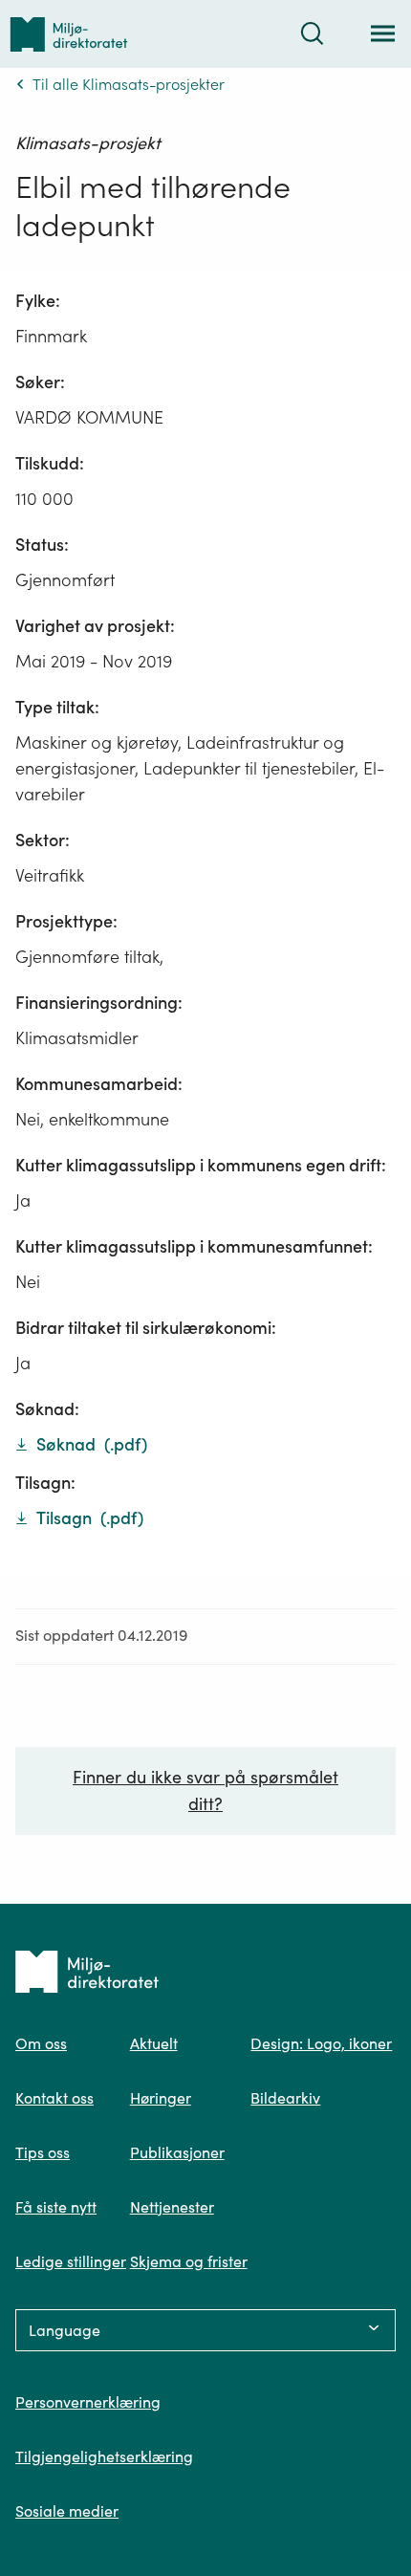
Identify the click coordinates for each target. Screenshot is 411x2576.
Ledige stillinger (71, 2261)
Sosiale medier (67, 2511)
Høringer (161, 2098)
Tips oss (43, 2152)
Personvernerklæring (88, 2402)
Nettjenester (172, 2207)
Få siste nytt (56, 2207)
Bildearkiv (285, 2098)
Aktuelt (154, 2043)
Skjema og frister (189, 2261)
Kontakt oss (54, 2098)
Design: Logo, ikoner (321, 2043)
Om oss (41, 2043)
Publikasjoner (177, 2152)
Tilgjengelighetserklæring (104, 2456)
